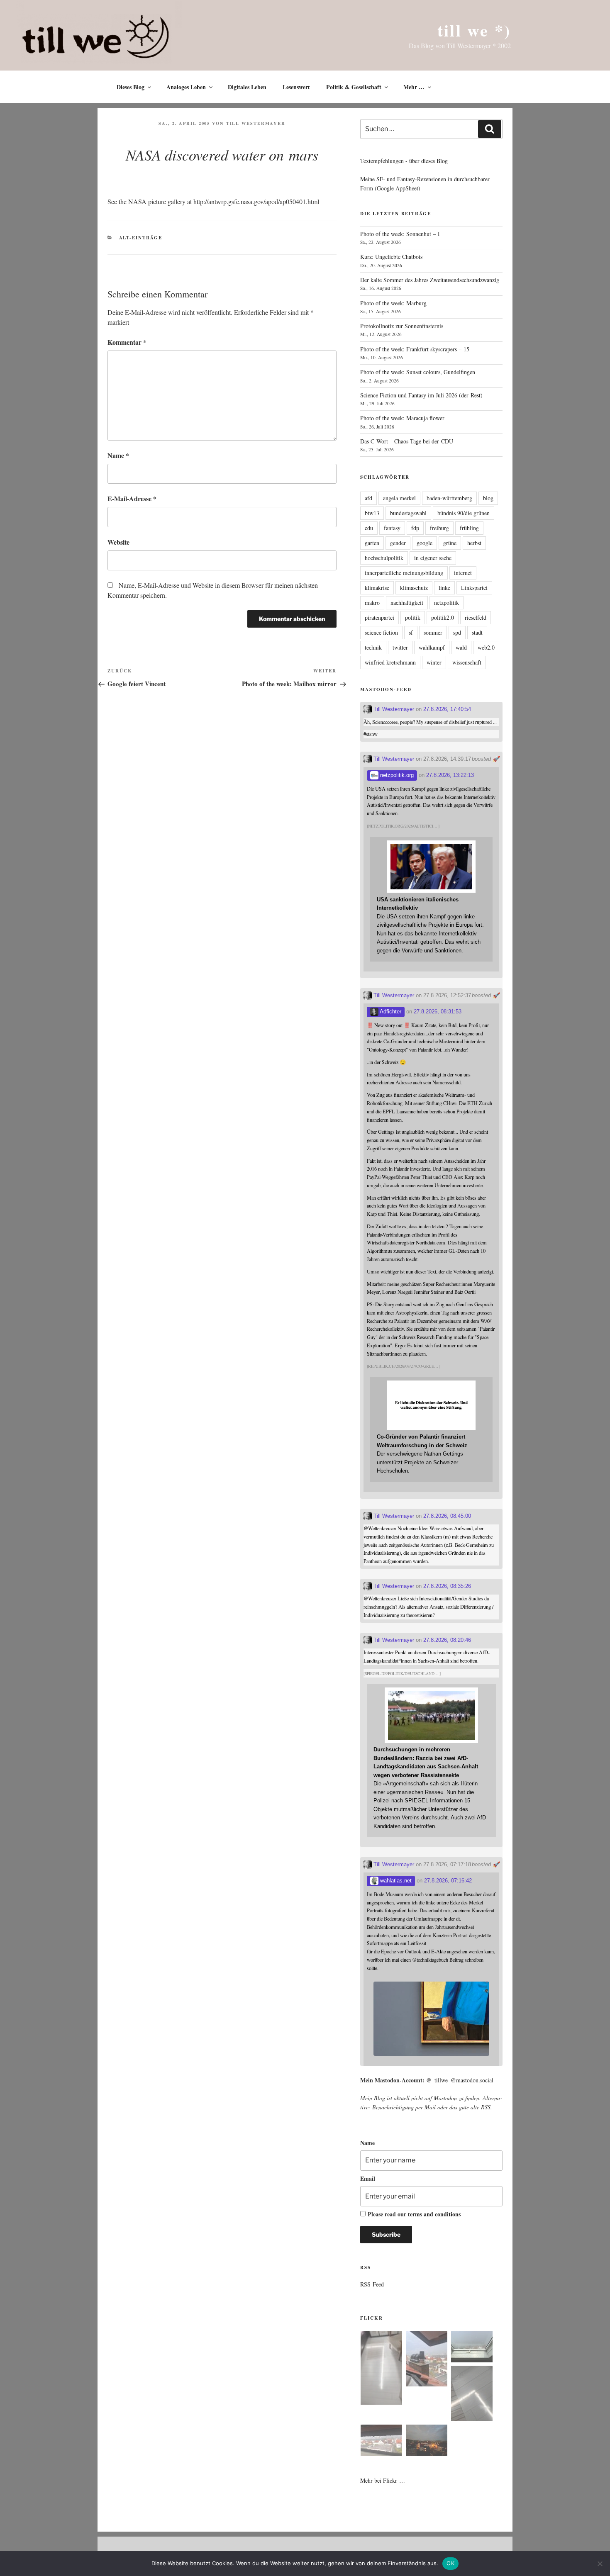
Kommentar (127, 342)
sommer (433, 632)
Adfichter (390, 1012)
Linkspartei (474, 588)
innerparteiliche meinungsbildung (404, 573)
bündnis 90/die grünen (464, 513)
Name (118, 455)
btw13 (372, 513)
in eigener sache (433, 558)
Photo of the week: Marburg (393, 303)
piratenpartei (379, 617)
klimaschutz (414, 588)
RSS (486, 2107)
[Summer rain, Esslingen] (381, 2369)
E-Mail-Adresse (132, 498)
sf (411, 632)
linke (444, 588)
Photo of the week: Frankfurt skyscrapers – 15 (415, 349)
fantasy (392, 528)
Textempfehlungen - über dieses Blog (404, 161)
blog (488, 498)
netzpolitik (447, 603)
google (425, 543)
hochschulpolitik (384, 558)
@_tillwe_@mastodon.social (460, 2080)
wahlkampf (432, 647)
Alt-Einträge (141, 238)
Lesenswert (296, 87)
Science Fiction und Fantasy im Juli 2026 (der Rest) (421, 395)
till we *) (474, 30)
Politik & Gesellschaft (354, 87)
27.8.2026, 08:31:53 (438, 1012)
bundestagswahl (408, 513)
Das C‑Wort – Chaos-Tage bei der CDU (407, 441)
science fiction (381, 632)
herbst (474, 543)
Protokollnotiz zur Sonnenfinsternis (402, 326)
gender (398, 543)
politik (413, 617)
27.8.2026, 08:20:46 (447, 1640)
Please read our (414, 2214)
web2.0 (486, 647)
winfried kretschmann (390, 662)
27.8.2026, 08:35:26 (447, 1586)
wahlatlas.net (395, 1881)
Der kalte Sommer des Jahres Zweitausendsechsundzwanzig (430, 280)
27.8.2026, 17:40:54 (447, 709)
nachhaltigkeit (407, 603)
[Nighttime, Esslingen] (427, 2441)
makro (372, 603)
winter (434, 662)
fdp (415, 528)
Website (118, 542)
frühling (469, 528)
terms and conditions (434, 2214)
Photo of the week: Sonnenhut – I (400, 234)
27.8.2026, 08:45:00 (447, 1516)
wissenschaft (467, 662)
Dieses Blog (131, 87)
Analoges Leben (186, 87)
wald (461, 647)
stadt (477, 632)
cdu (369, 528)
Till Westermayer (256, 123)
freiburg (439, 528)
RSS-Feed (372, 2284)
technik (373, 647)
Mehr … (414, 87)
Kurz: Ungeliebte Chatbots (391, 257)
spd (457, 632)
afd (368, 498)
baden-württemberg (449, 498)
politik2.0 (443, 617)
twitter (400, 647)
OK (450, 2563)
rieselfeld (476, 617)
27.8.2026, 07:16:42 (448, 1881)
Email (368, 2178)
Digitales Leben (247, 87)
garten (372, 543)
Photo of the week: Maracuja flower (402, 418)
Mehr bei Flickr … (383, 2480)
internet (463, 573)
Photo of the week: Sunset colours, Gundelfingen (418, 372)
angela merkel (399, 498)
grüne (450, 543)
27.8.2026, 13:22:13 (450, 775)
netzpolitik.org (396, 775)
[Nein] (600, 2564)
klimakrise (377, 588)
